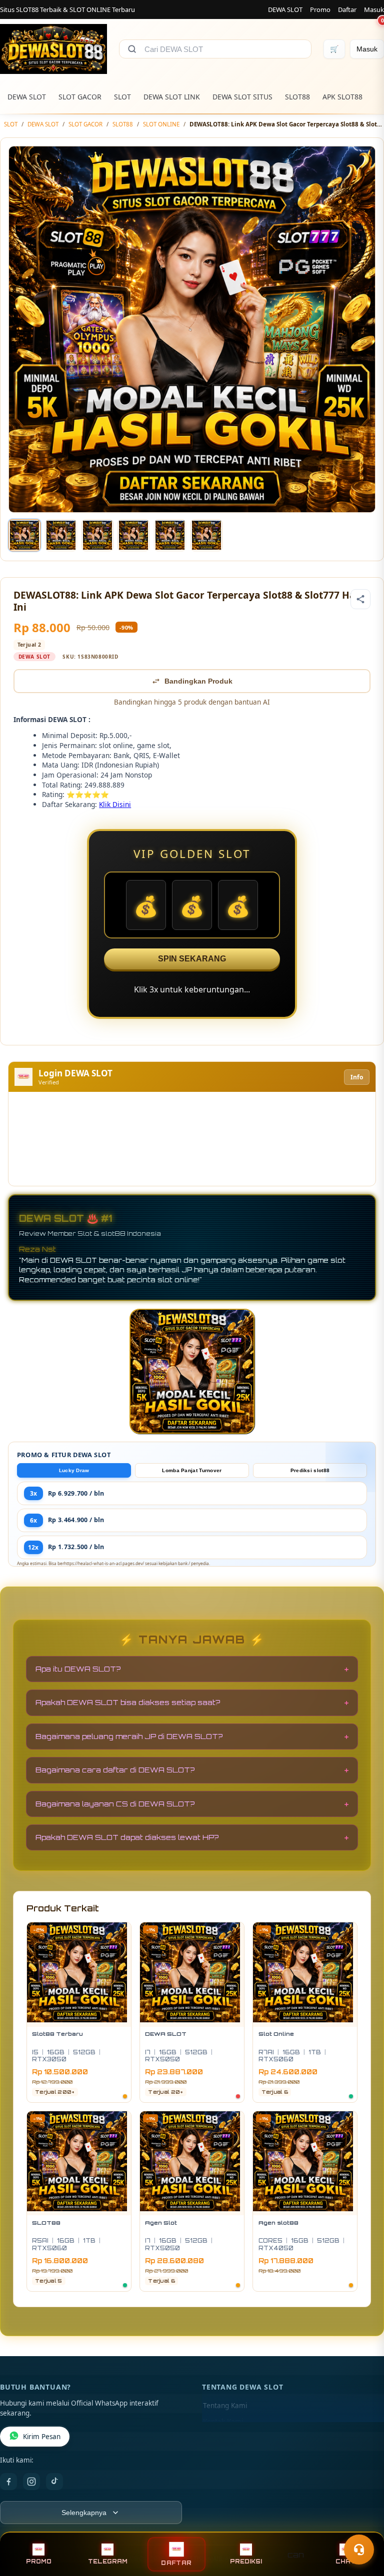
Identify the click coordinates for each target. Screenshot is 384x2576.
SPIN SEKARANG (192, 959)
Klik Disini (115, 804)
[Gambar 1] (24, 535)
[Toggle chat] (359, 2550)
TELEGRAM (108, 2562)
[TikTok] (54, 2482)
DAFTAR (176, 2563)
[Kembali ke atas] (362, 2525)
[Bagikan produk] (360, 599)
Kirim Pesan (42, 2437)
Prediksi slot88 (310, 1470)
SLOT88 (297, 97)
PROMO (39, 2562)
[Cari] (132, 49)
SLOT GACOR (80, 97)
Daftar (347, 9)
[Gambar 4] (133, 535)
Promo (320, 9)
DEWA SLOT (285, 9)
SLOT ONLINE (161, 124)
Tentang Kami (225, 2406)
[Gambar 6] (206, 535)
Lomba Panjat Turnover (192, 1470)
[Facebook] (8, 2482)
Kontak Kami (223, 2422)
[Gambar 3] (97, 535)
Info (357, 1077)
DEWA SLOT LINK (172, 97)
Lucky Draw (74, 1470)
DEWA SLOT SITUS (242, 97)
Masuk (374, 9)
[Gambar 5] (170, 535)
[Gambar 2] (61, 535)
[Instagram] (31, 2482)
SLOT (122, 97)
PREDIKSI (246, 2562)
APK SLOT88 (342, 97)
